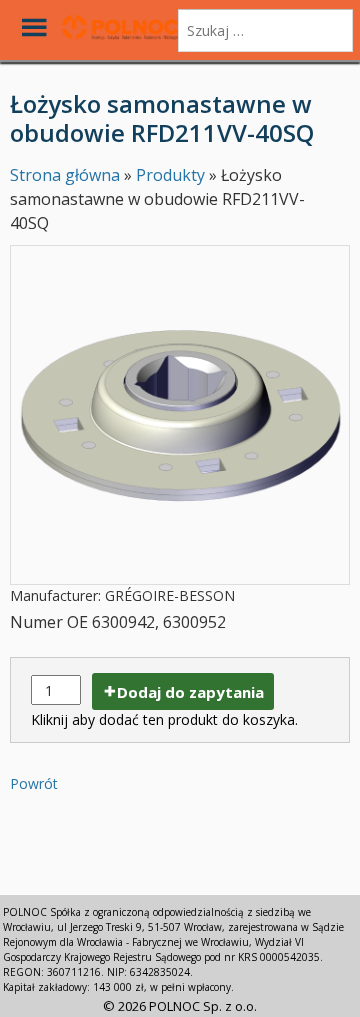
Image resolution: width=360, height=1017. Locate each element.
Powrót (34, 783)
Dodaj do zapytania (190, 692)
